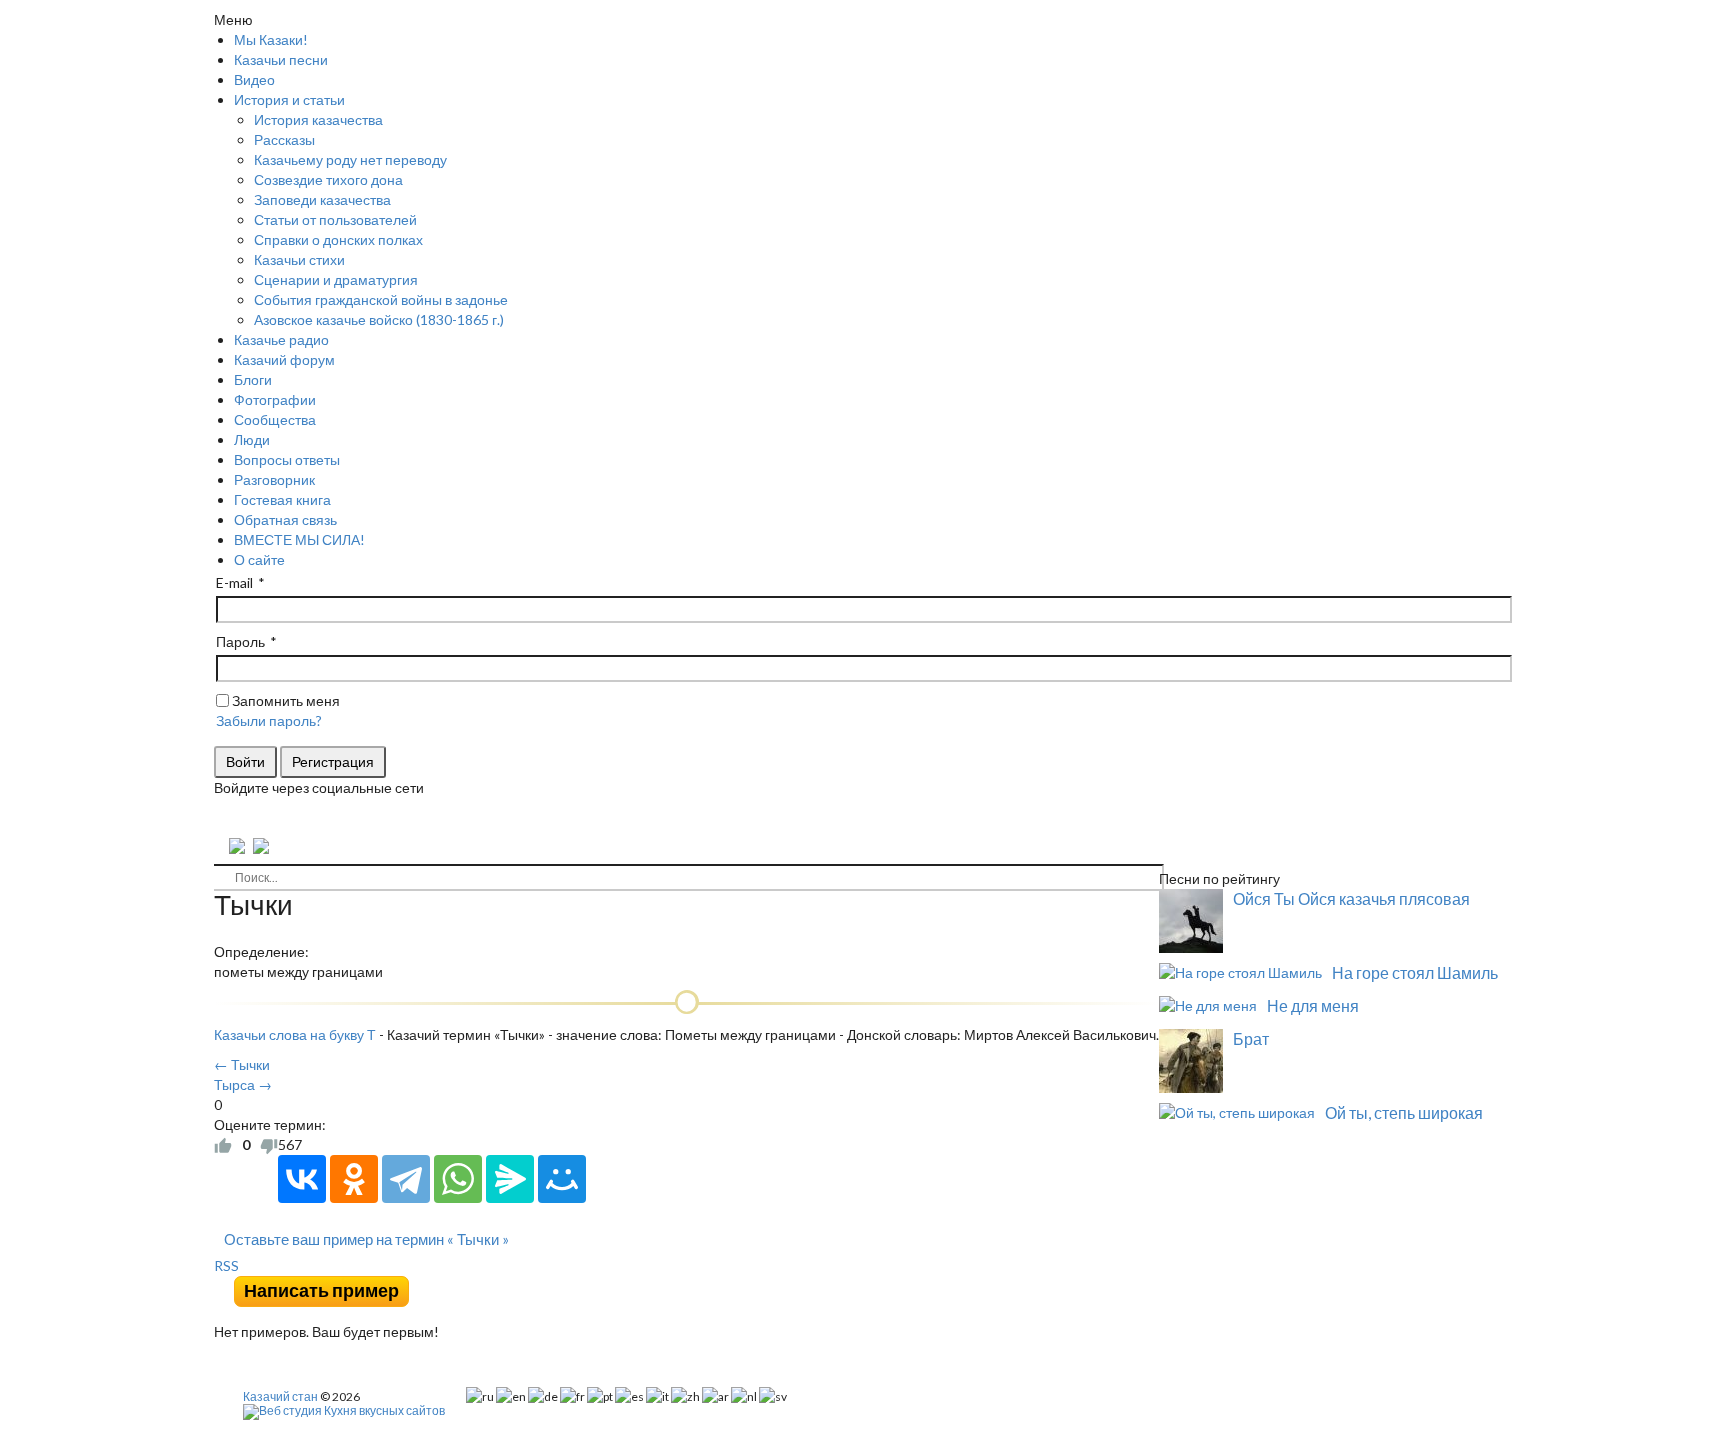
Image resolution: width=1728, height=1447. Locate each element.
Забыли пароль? (269, 720)
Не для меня (1313, 1005)
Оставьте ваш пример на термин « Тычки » (366, 1239)
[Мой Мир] (562, 1179)
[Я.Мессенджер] (510, 1179)
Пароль (240, 641)
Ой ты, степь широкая (1404, 1112)
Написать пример (321, 1290)
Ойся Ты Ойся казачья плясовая (1351, 898)
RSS (226, 1265)
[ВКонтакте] (302, 1179)
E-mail (234, 582)
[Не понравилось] (269, 1145)
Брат (1251, 1038)
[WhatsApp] (458, 1179)
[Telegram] (406, 1179)
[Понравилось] (223, 1145)
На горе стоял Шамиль (1415, 972)
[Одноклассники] (354, 1179)
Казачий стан (280, 1396)
